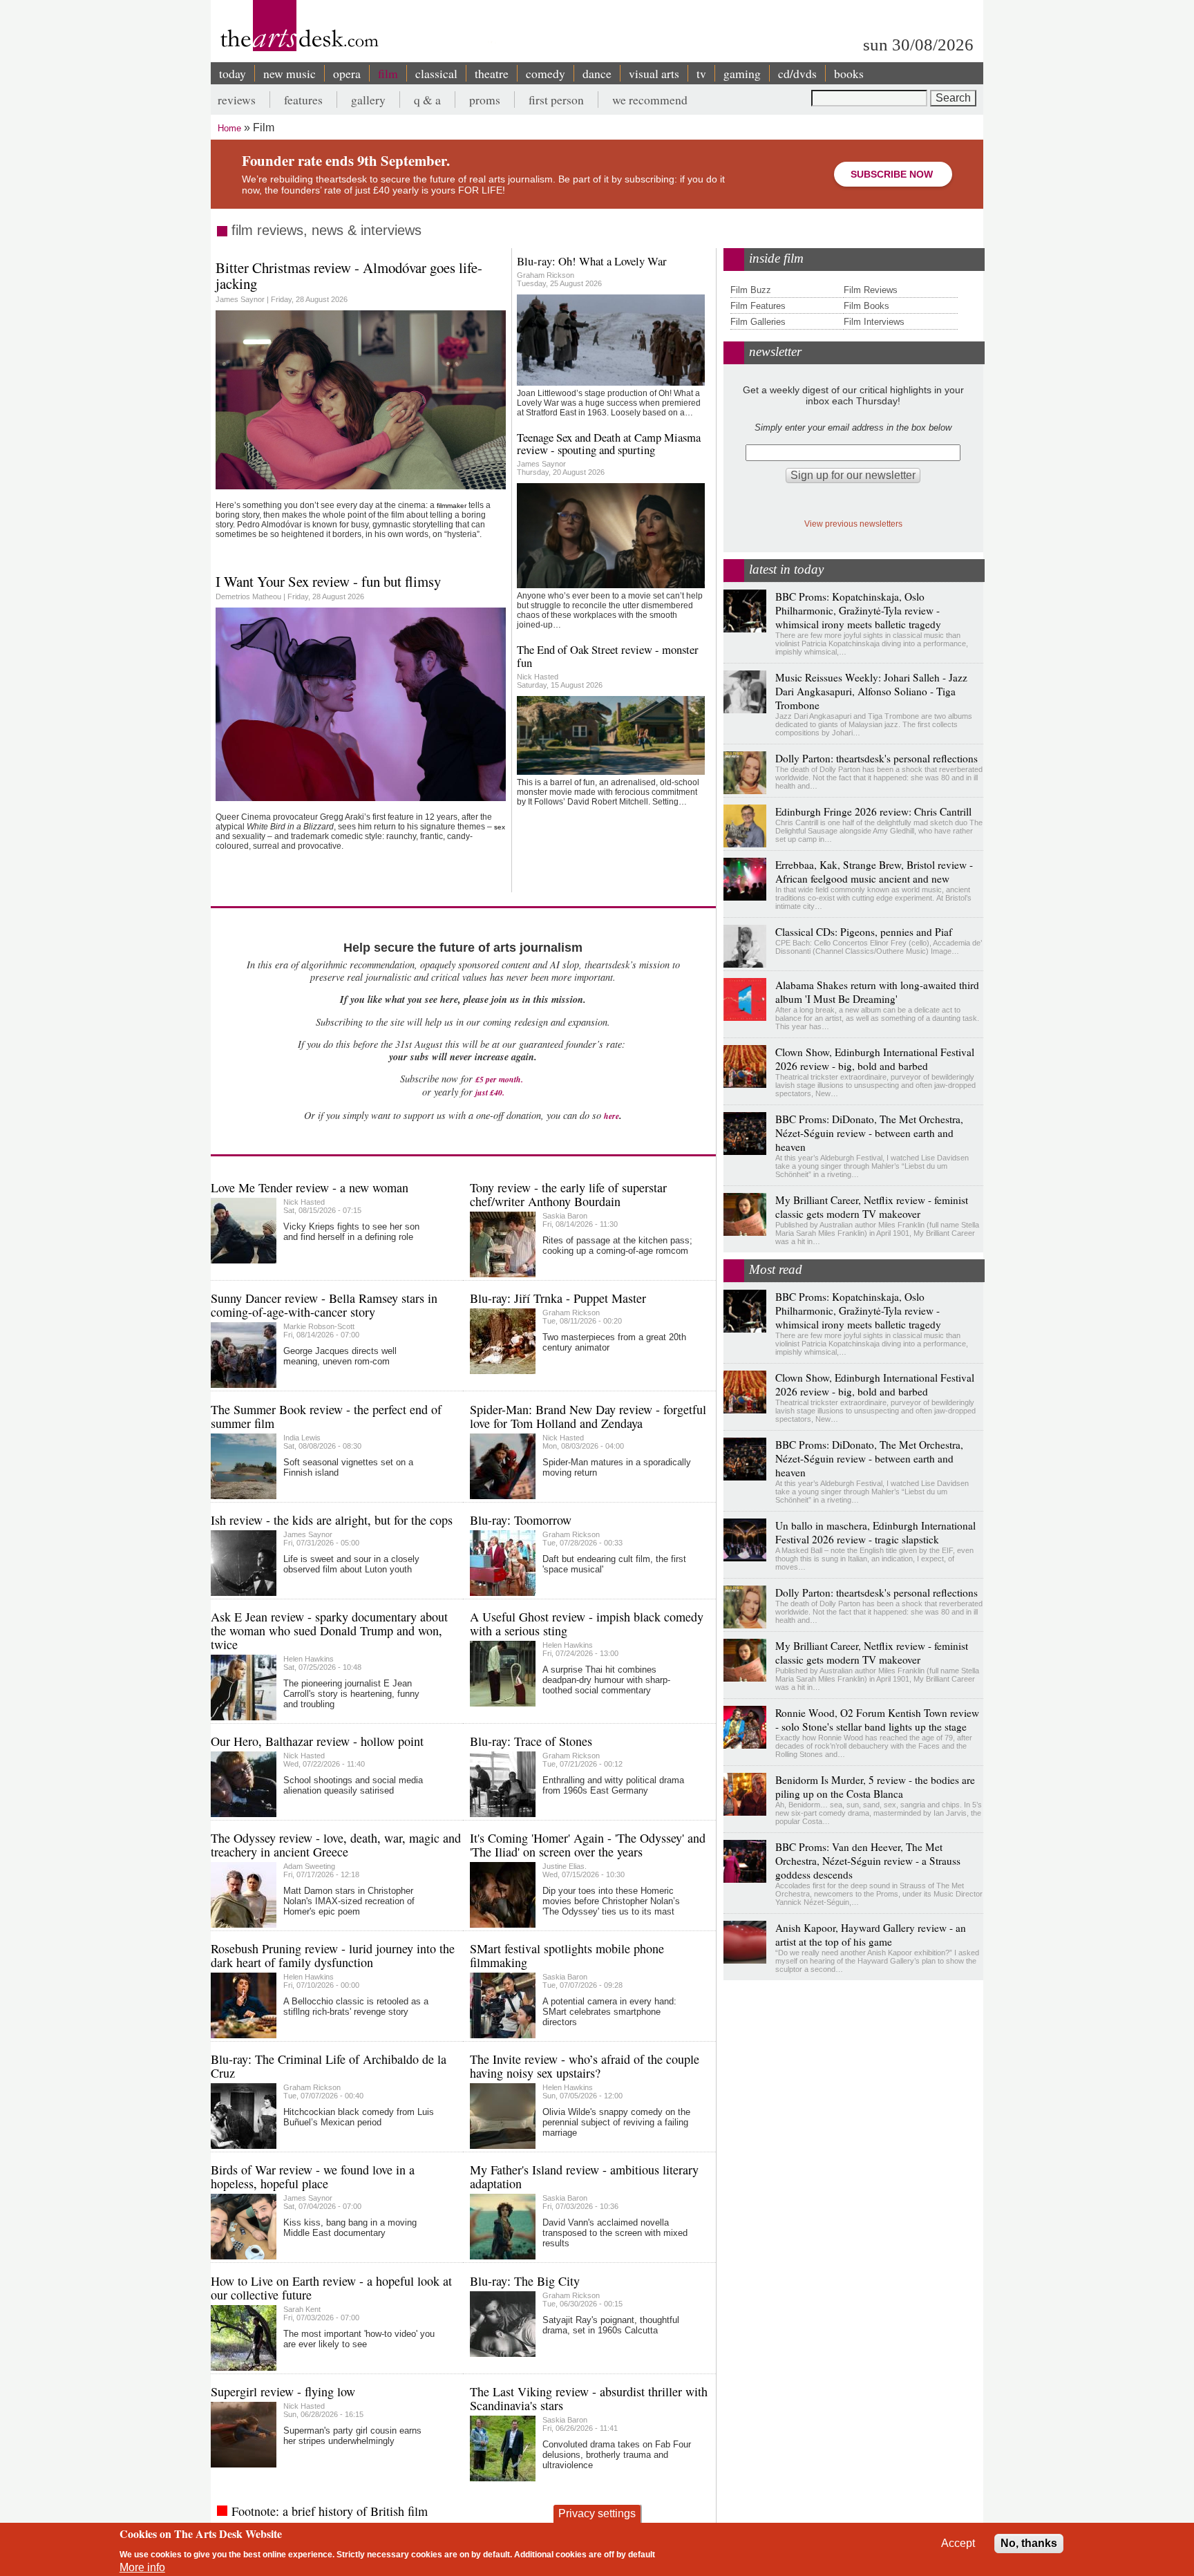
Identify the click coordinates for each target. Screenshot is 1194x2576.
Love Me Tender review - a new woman (310, 1187)
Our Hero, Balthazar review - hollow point (317, 1741)
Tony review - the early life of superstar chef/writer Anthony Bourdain (568, 1194)
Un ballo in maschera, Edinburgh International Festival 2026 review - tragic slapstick (875, 1532)
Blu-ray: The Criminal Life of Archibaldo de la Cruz (329, 2066)
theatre (492, 73)
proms (485, 100)
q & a (427, 100)
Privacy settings (597, 2513)
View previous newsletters (853, 524)
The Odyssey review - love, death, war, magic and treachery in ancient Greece (336, 1845)
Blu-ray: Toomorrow (521, 1520)
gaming (742, 73)
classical (436, 73)
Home (229, 128)
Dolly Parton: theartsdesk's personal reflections (876, 758)
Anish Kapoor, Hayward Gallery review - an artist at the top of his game (871, 1935)
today (233, 73)
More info (142, 2567)
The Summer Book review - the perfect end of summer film (326, 1416)
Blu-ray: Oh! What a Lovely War (592, 261)
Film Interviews (874, 322)
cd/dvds (797, 73)
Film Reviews (871, 290)
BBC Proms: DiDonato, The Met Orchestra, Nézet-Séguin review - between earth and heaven (869, 1133)
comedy (546, 73)
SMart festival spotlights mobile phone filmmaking (567, 1955)
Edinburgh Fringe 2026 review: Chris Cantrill (873, 811)
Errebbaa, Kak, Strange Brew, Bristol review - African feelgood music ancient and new (874, 872)
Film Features (758, 306)
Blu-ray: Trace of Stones (531, 1741)
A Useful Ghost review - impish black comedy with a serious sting (587, 1624)
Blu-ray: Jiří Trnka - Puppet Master (558, 1298)
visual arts (654, 73)
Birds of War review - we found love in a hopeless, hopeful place (313, 2177)
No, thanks (1029, 2543)
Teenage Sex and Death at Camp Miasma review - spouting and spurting (609, 443)
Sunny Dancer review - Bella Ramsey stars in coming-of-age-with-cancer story (324, 1305)
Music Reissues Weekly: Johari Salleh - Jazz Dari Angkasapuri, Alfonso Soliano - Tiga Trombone (871, 691)
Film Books (866, 306)
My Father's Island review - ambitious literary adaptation (584, 2177)
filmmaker (452, 506)
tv (701, 73)
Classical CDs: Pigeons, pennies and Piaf (864, 932)
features (303, 100)
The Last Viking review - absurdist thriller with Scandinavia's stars (589, 2398)
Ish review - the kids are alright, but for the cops (332, 1520)
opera (347, 73)
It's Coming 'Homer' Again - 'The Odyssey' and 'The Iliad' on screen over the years (588, 1845)
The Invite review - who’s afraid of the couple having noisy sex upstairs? (585, 2066)
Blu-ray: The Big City (525, 2281)
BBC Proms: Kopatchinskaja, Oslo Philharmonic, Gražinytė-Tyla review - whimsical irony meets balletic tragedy (858, 610)
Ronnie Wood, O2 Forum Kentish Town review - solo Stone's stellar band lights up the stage (877, 1720)
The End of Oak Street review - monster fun (608, 656)
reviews (237, 100)
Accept (958, 2543)
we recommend (650, 100)
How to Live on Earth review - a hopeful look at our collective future (331, 2288)
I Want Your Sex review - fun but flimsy (328, 581)
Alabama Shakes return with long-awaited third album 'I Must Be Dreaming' (877, 992)
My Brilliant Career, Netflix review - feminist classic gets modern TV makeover (872, 1207)
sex (500, 827)
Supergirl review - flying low (283, 2391)
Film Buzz (751, 290)
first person (556, 100)
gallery (368, 100)
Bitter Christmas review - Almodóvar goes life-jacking (349, 275)
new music (290, 73)
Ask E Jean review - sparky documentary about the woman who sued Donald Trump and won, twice (329, 1630)
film (388, 73)
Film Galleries (758, 322)
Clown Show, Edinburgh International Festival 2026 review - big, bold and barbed (875, 1059)
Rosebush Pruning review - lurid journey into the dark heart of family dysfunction (333, 1955)
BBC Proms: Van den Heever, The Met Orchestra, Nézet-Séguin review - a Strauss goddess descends (868, 1861)
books (849, 73)
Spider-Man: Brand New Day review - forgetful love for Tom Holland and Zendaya (588, 1416)
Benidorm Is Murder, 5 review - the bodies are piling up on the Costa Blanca (875, 1787)
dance (597, 73)
